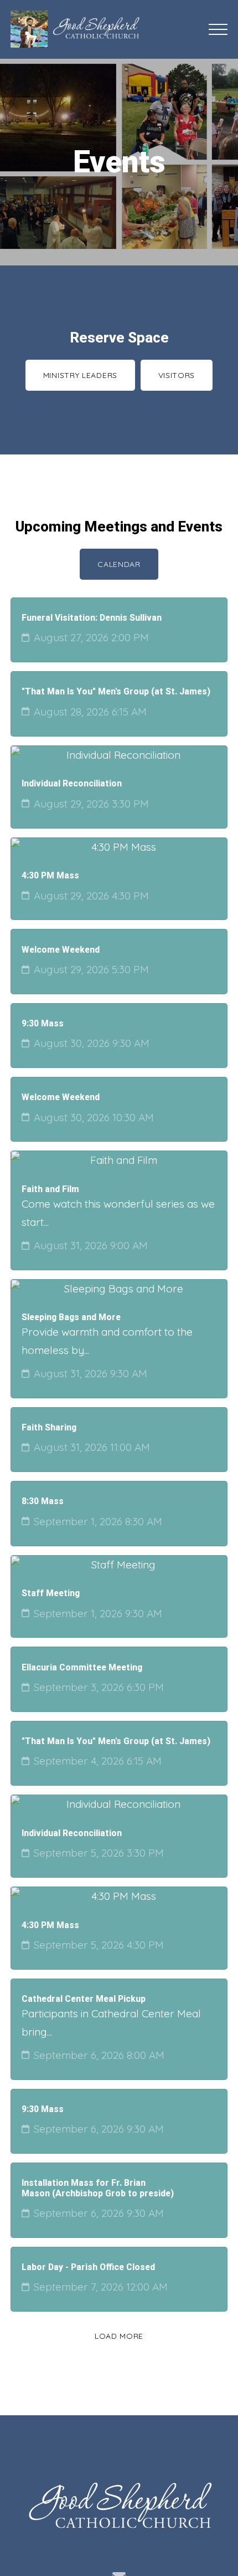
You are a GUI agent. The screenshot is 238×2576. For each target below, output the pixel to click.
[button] (218, 29)
